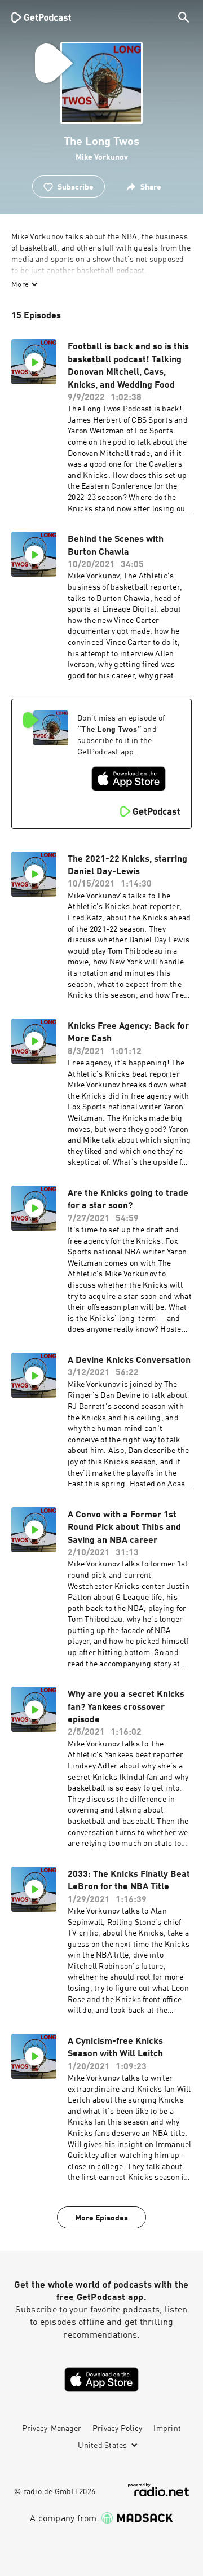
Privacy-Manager (52, 2429)
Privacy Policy (118, 2429)
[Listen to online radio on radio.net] (158, 2490)
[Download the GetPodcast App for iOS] (129, 779)
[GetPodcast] (41, 17)
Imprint (167, 2429)
